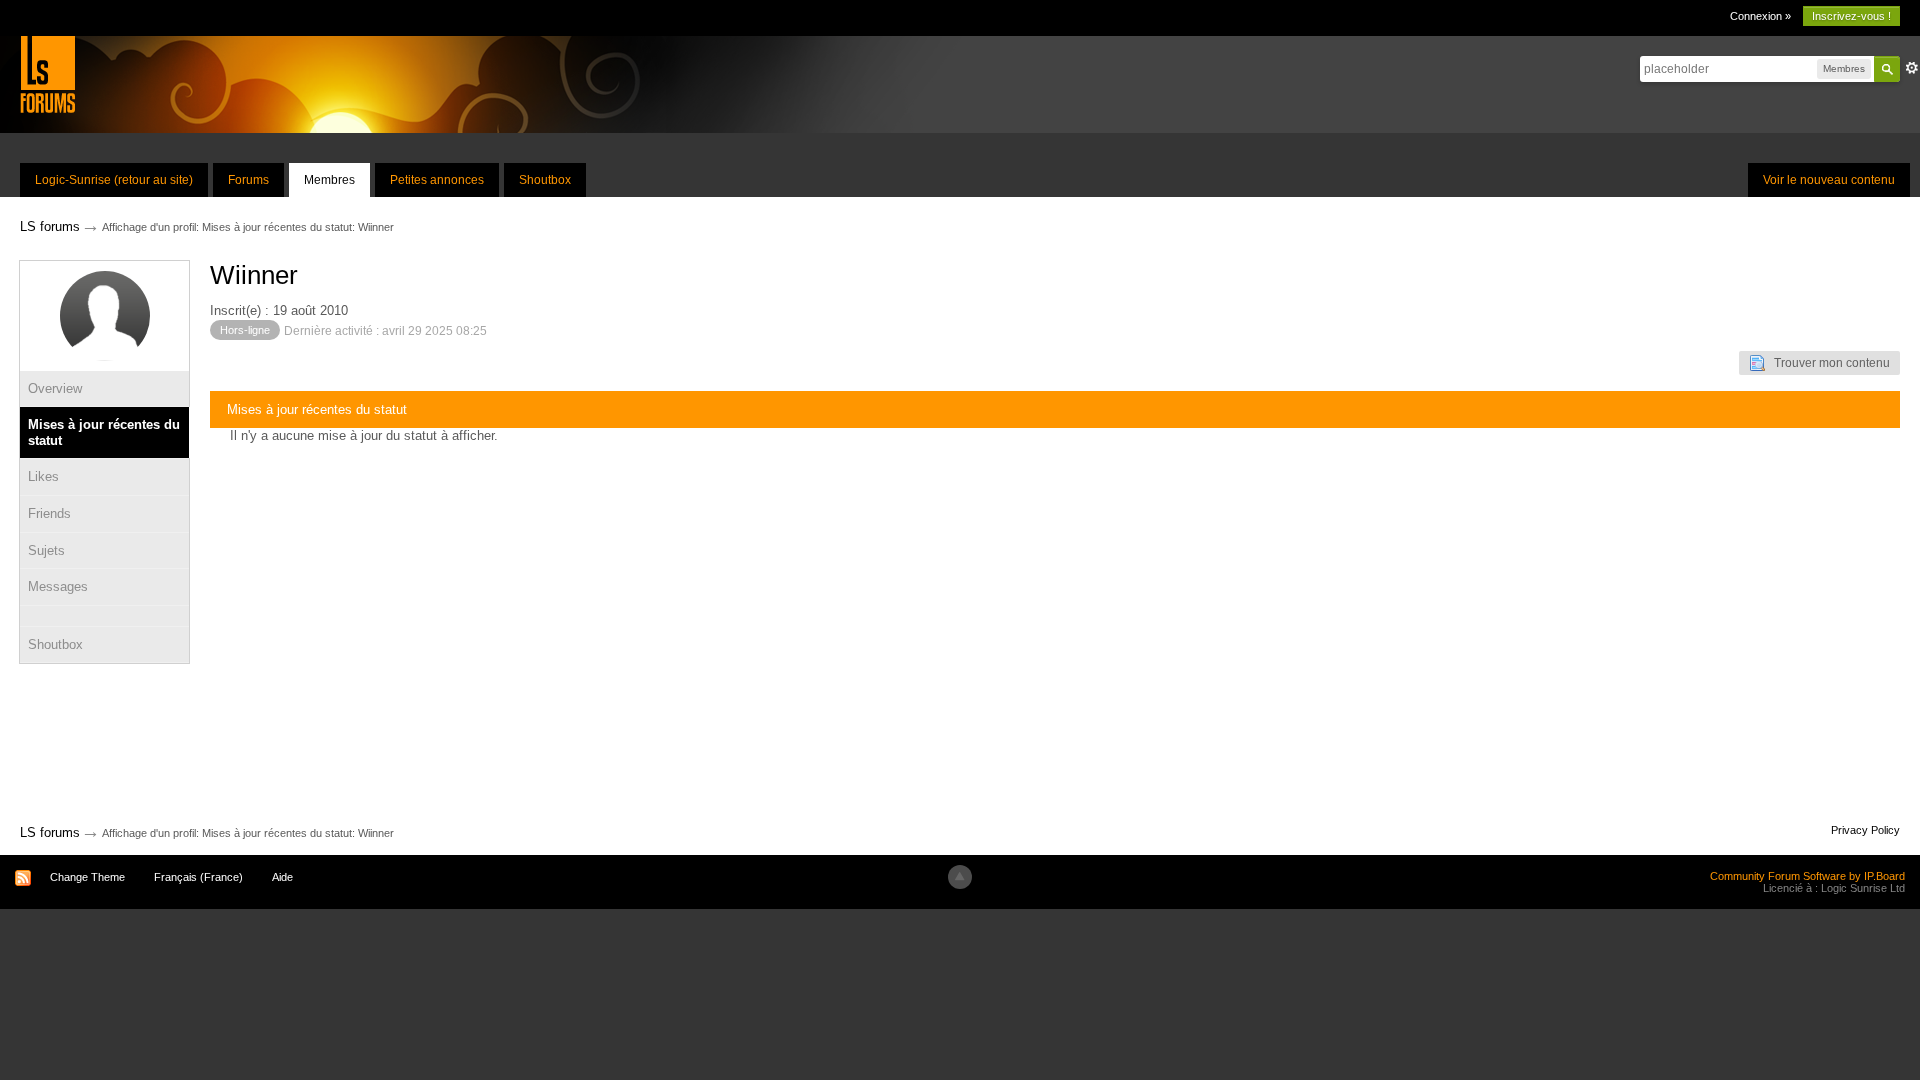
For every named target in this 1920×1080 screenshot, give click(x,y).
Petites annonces (437, 180)
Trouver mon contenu (1827, 363)
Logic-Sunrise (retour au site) (114, 180)
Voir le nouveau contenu (1829, 180)
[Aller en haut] (960, 877)
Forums (248, 180)
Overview (55, 388)
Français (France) (198, 877)
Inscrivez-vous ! (1851, 16)
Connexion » (1760, 16)
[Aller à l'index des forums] (47, 73)
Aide (282, 877)
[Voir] (104, 616)
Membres (329, 180)
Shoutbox (545, 180)
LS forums (50, 832)
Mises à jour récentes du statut (104, 432)
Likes (43, 476)
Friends (49, 513)
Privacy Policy (1865, 830)
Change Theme (87, 877)
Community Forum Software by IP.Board (1807, 876)
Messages (58, 586)
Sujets (46, 550)
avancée (1912, 68)
